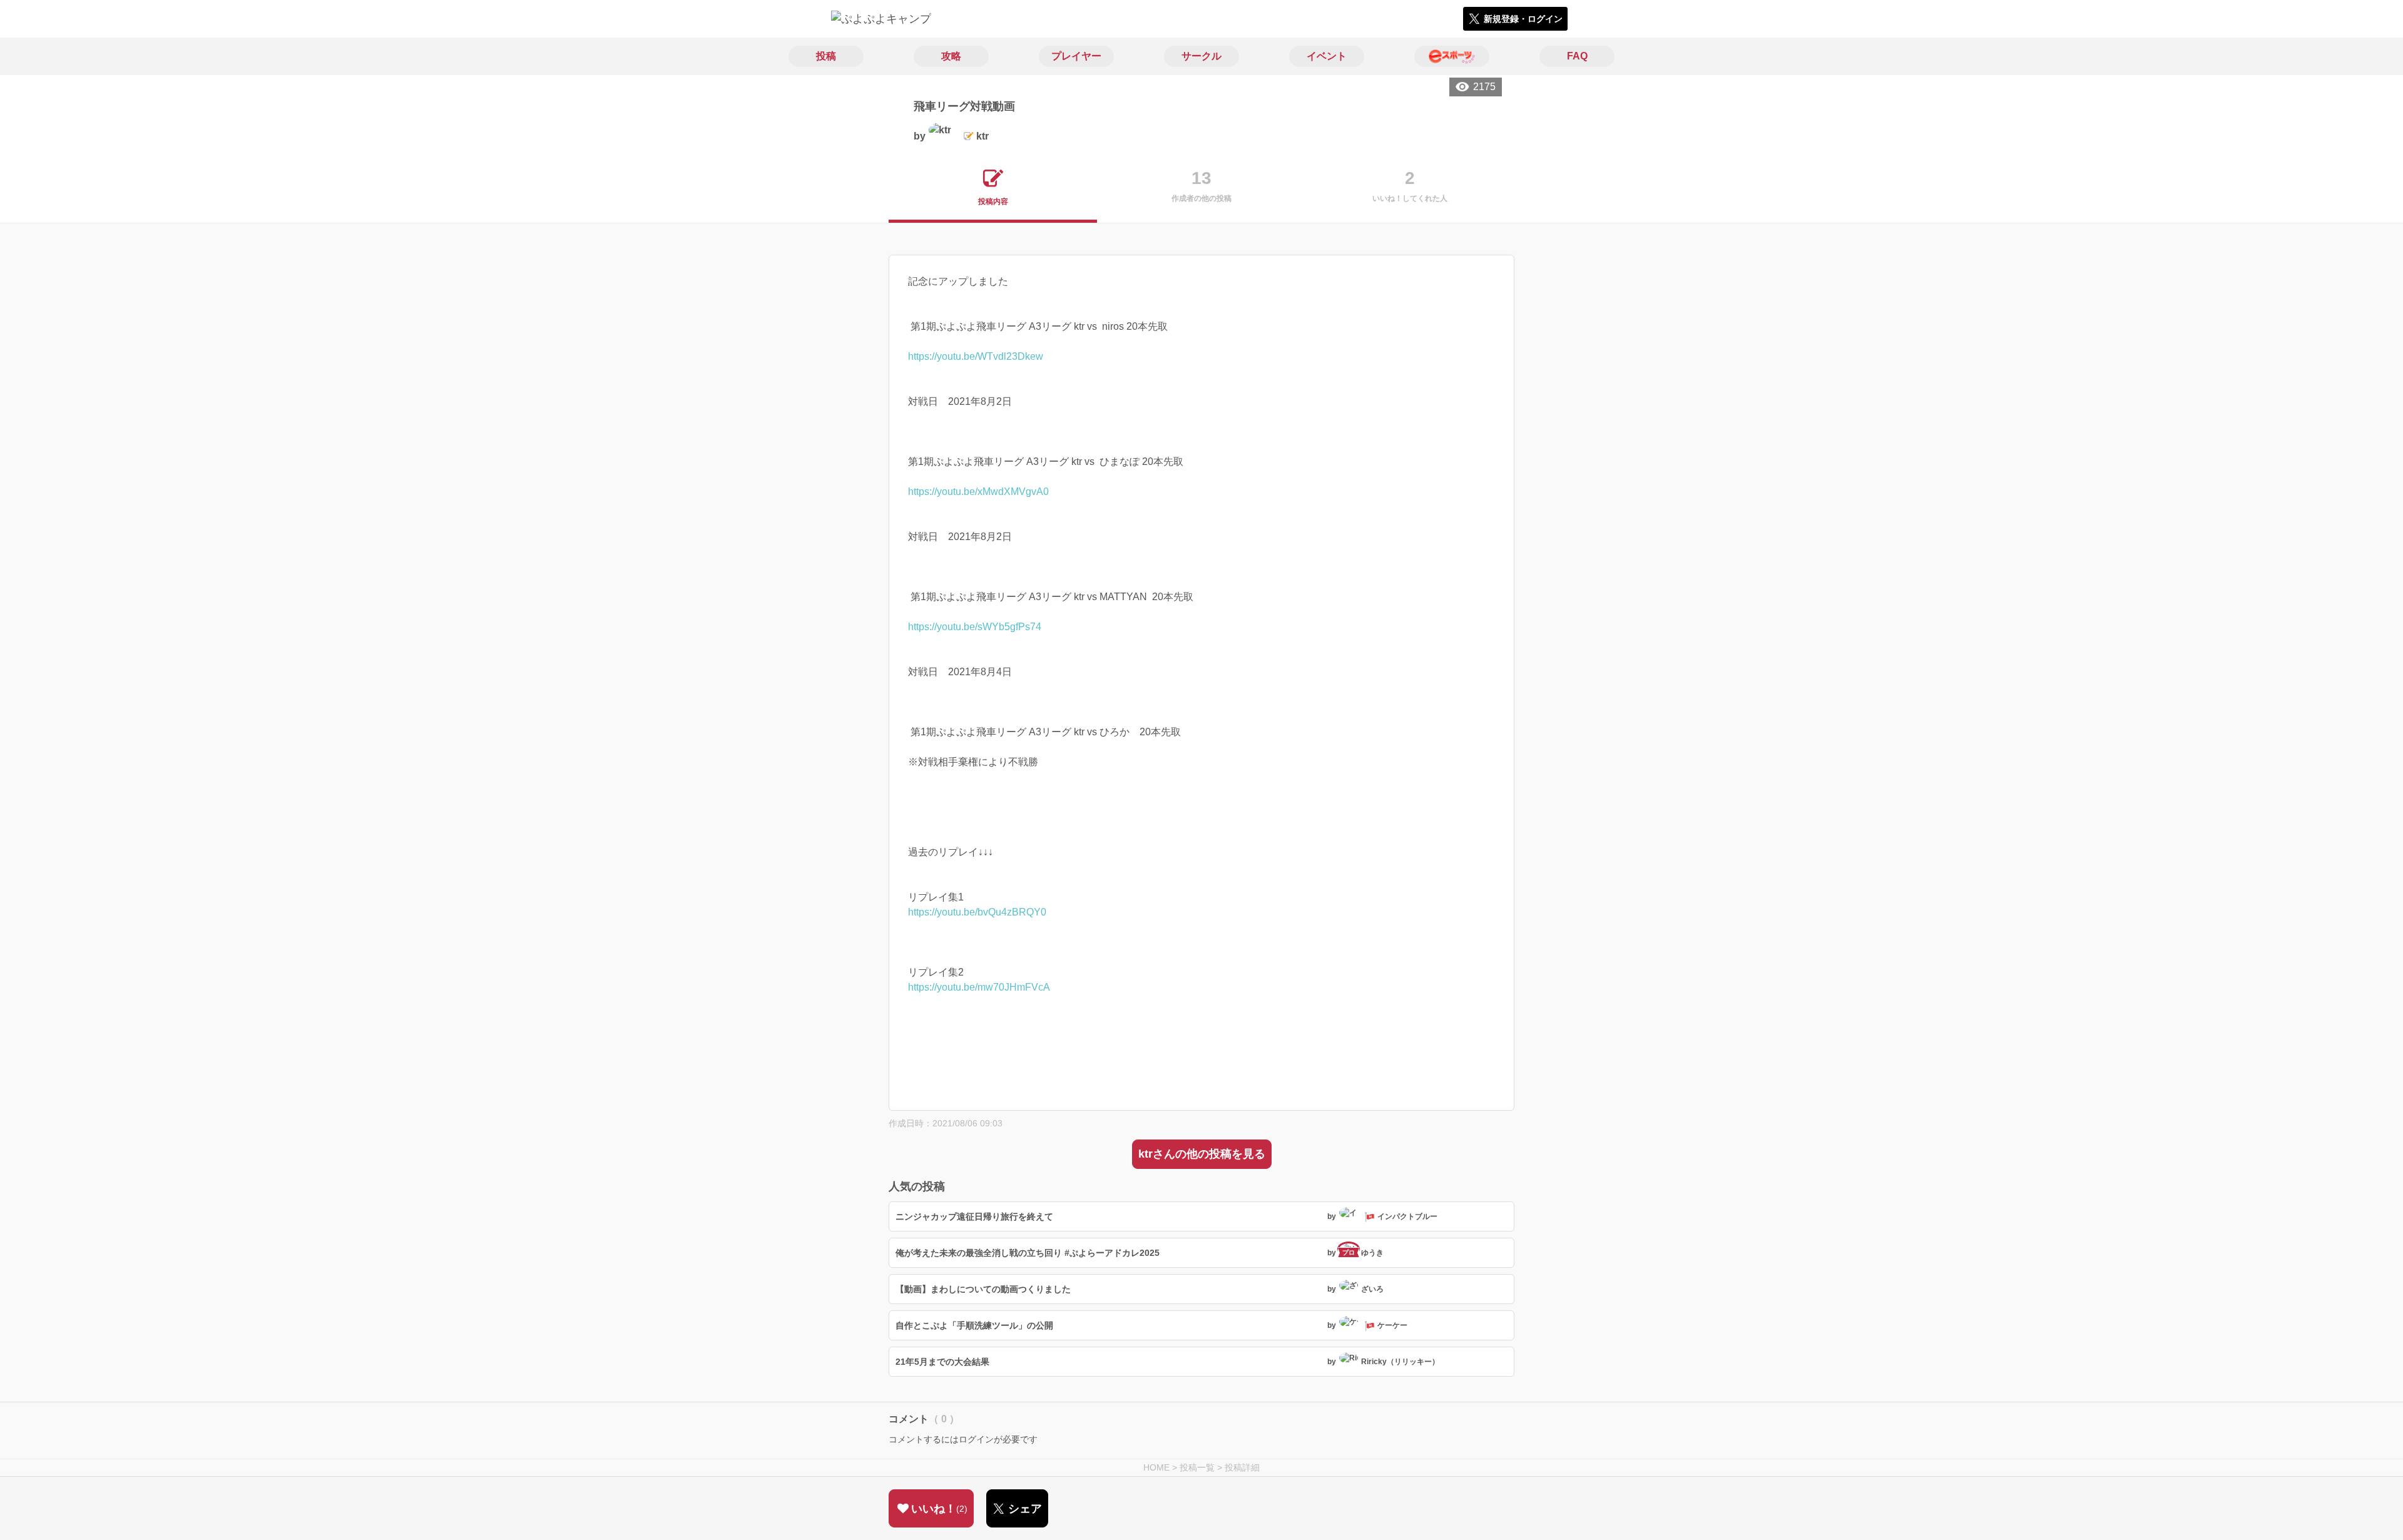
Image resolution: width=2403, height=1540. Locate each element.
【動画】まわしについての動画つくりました (983, 1289)
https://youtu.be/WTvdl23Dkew (976, 356)
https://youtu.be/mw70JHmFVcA (979, 987)
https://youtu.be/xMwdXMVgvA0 (978, 492)
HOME (1156, 1467)
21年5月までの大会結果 (942, 1362)
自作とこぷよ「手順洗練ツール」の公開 (974, 1325)
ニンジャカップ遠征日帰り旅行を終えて (974, 1216)
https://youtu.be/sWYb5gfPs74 (975, 627)
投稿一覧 (1197, 1467)
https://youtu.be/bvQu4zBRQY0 (977, 912)
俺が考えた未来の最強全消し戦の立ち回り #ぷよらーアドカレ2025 (1028, 1253)
